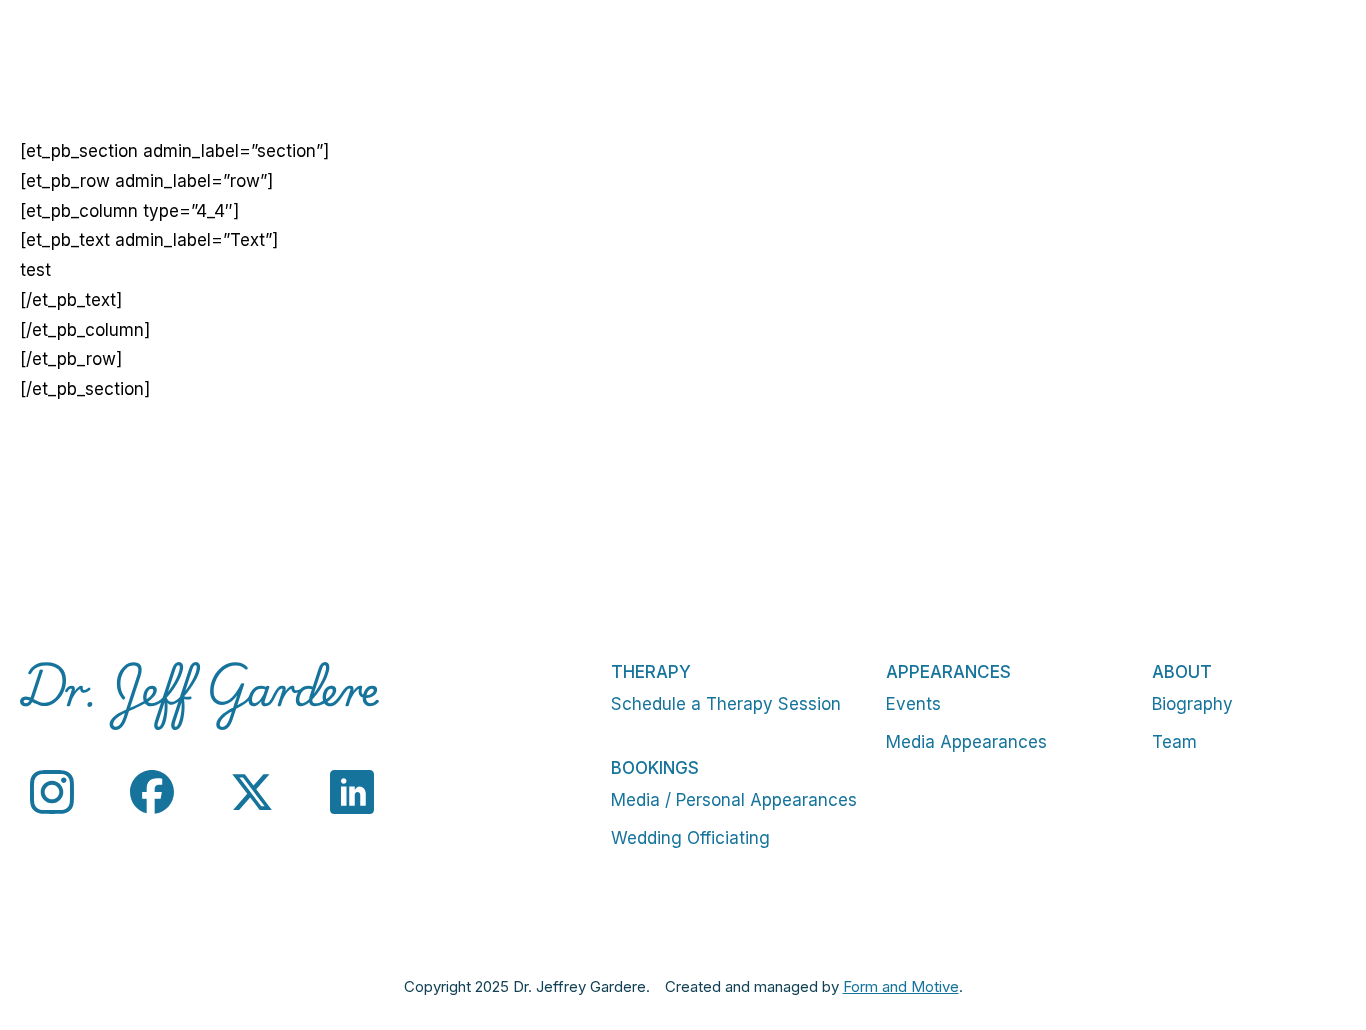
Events (913, 704)
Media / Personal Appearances (734, 800)
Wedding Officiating (690, 838)
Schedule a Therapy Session (726, 704)
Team (1174, 742)
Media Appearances (966, 742)
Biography (1192, 704)
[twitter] (252, 792)
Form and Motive (901, 986)
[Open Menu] (1330, 60)
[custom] (52, 792)
